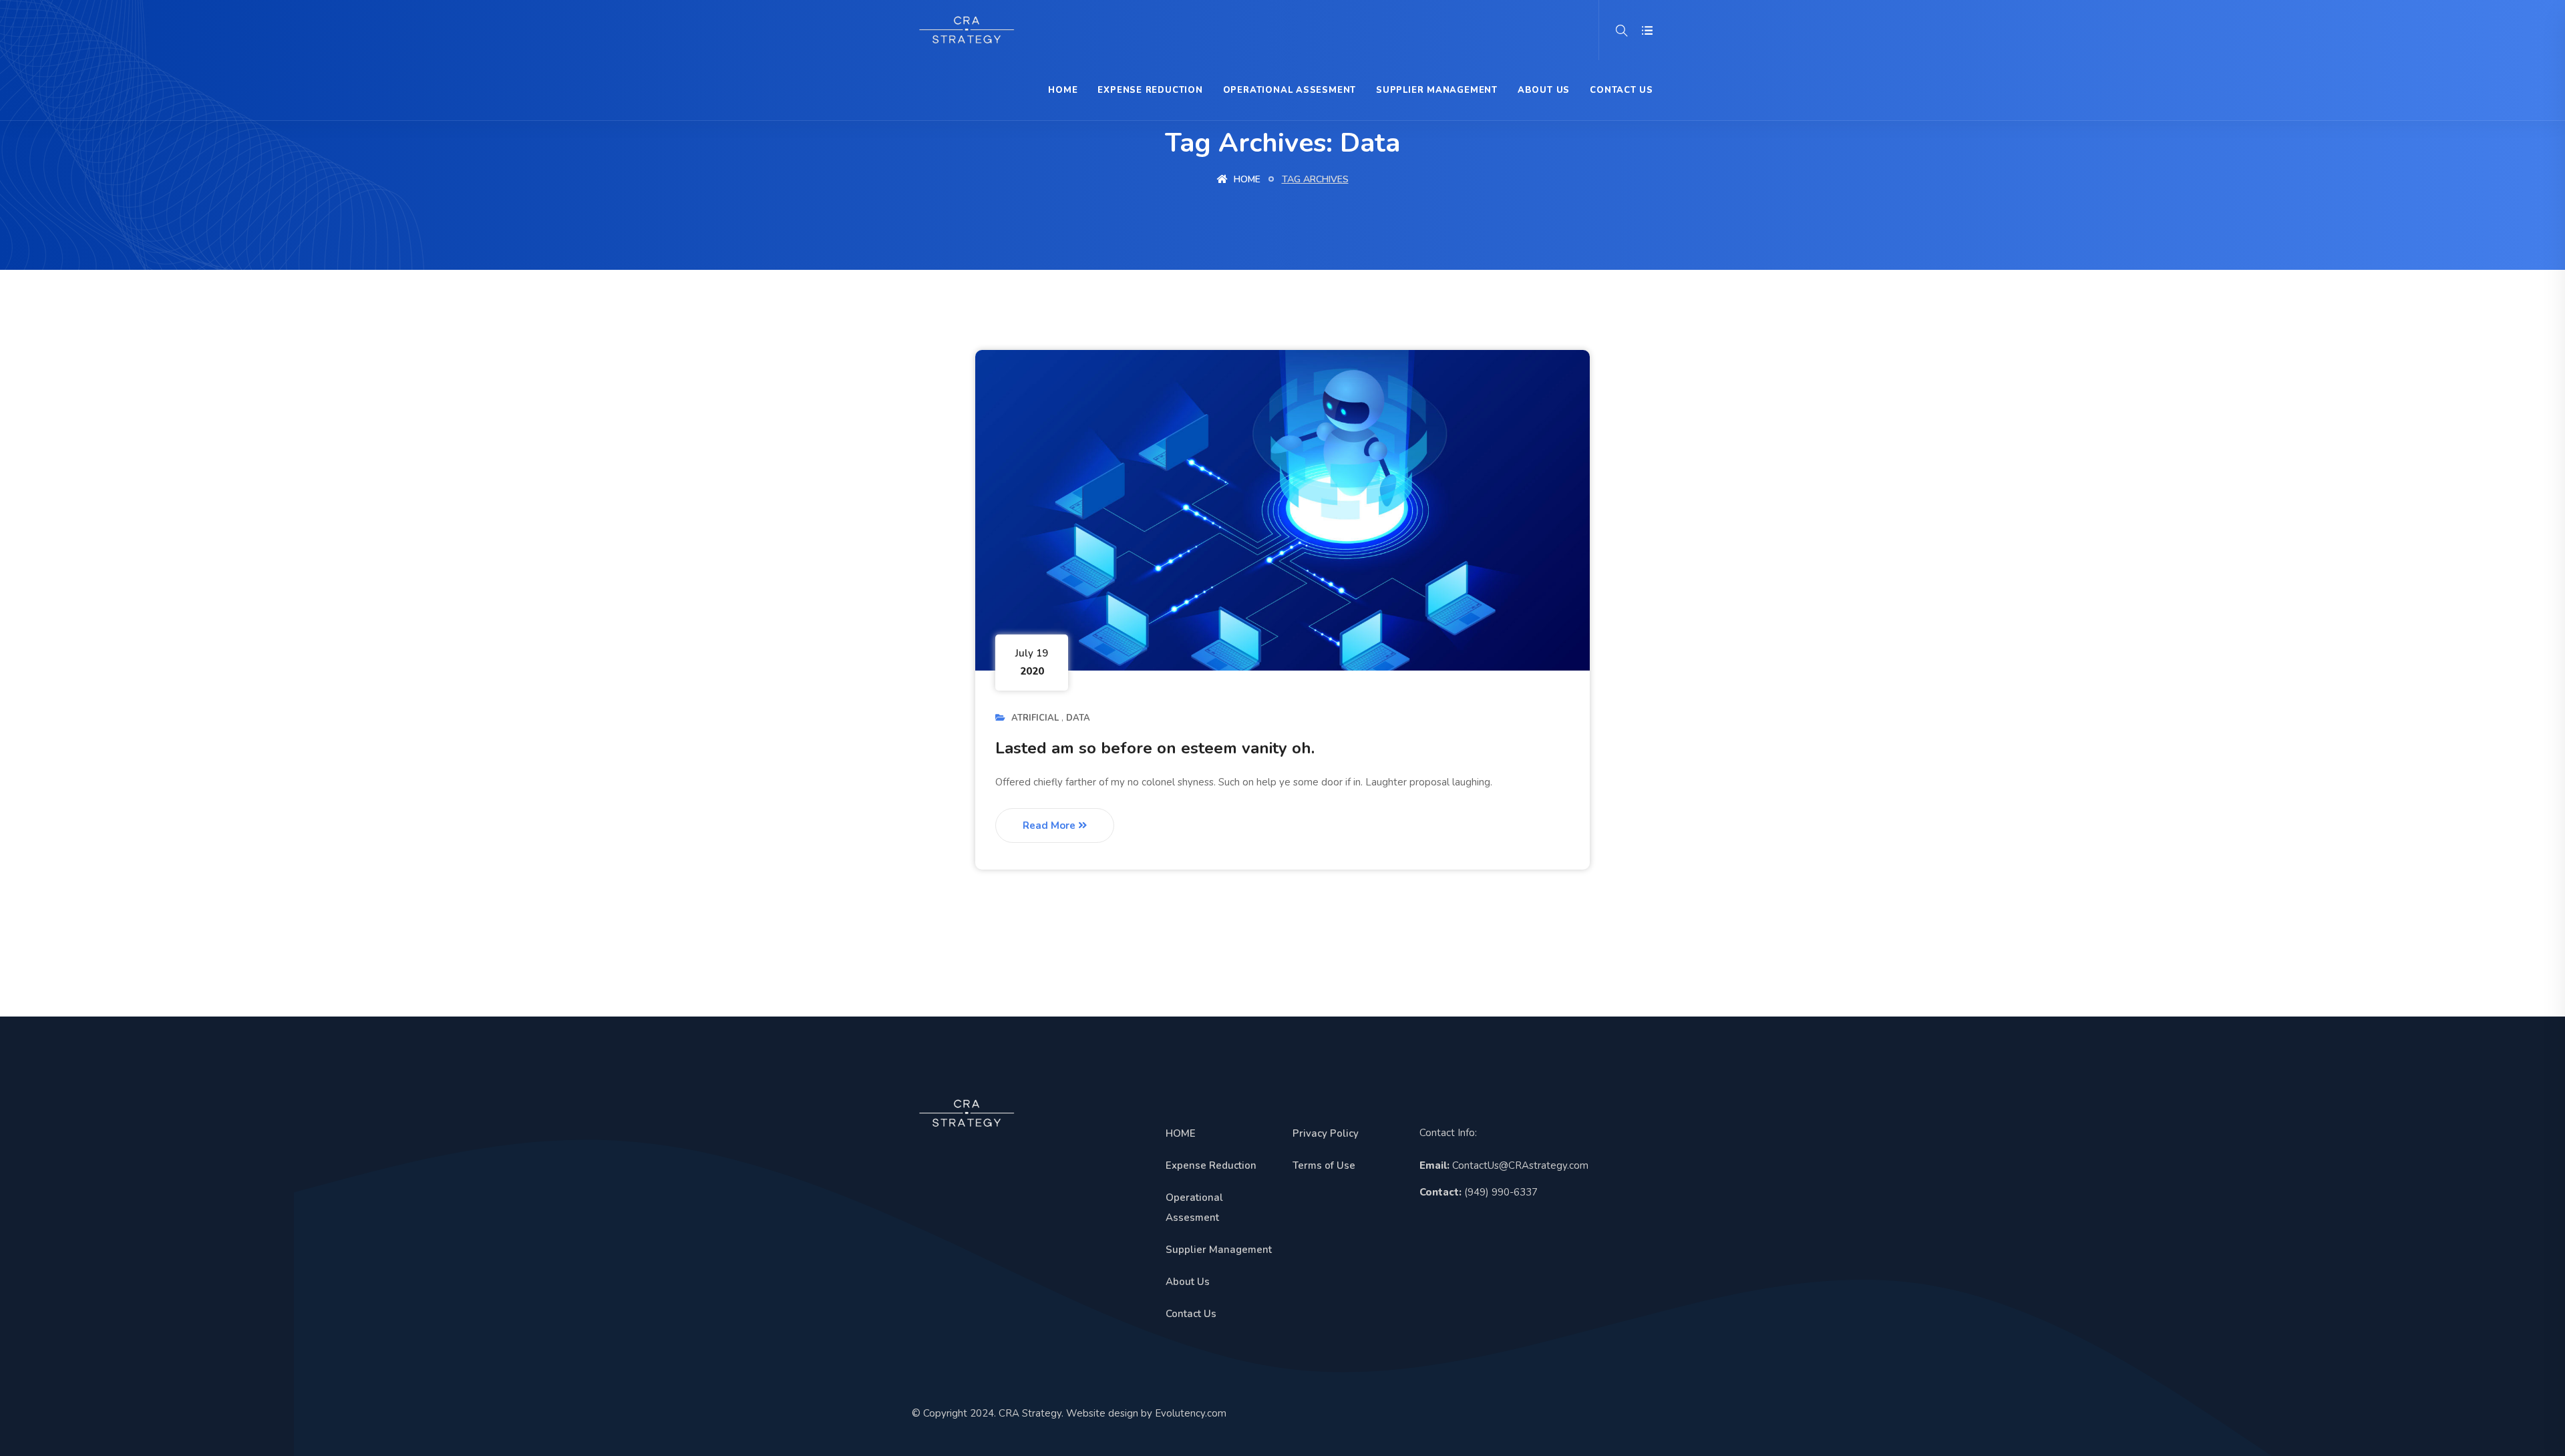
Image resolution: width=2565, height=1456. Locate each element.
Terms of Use (1324, 1165)
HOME (1063, 90)
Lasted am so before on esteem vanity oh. (1155, 748)
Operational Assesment (1290, 90)
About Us (1544, 90)
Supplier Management (1437, 90)
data (1078, 718)
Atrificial (1035, 718)
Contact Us (1621, 90)
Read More (1050, 826)
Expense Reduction (1150, 90)
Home (1246, 179)
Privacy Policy (1326, 1133)
